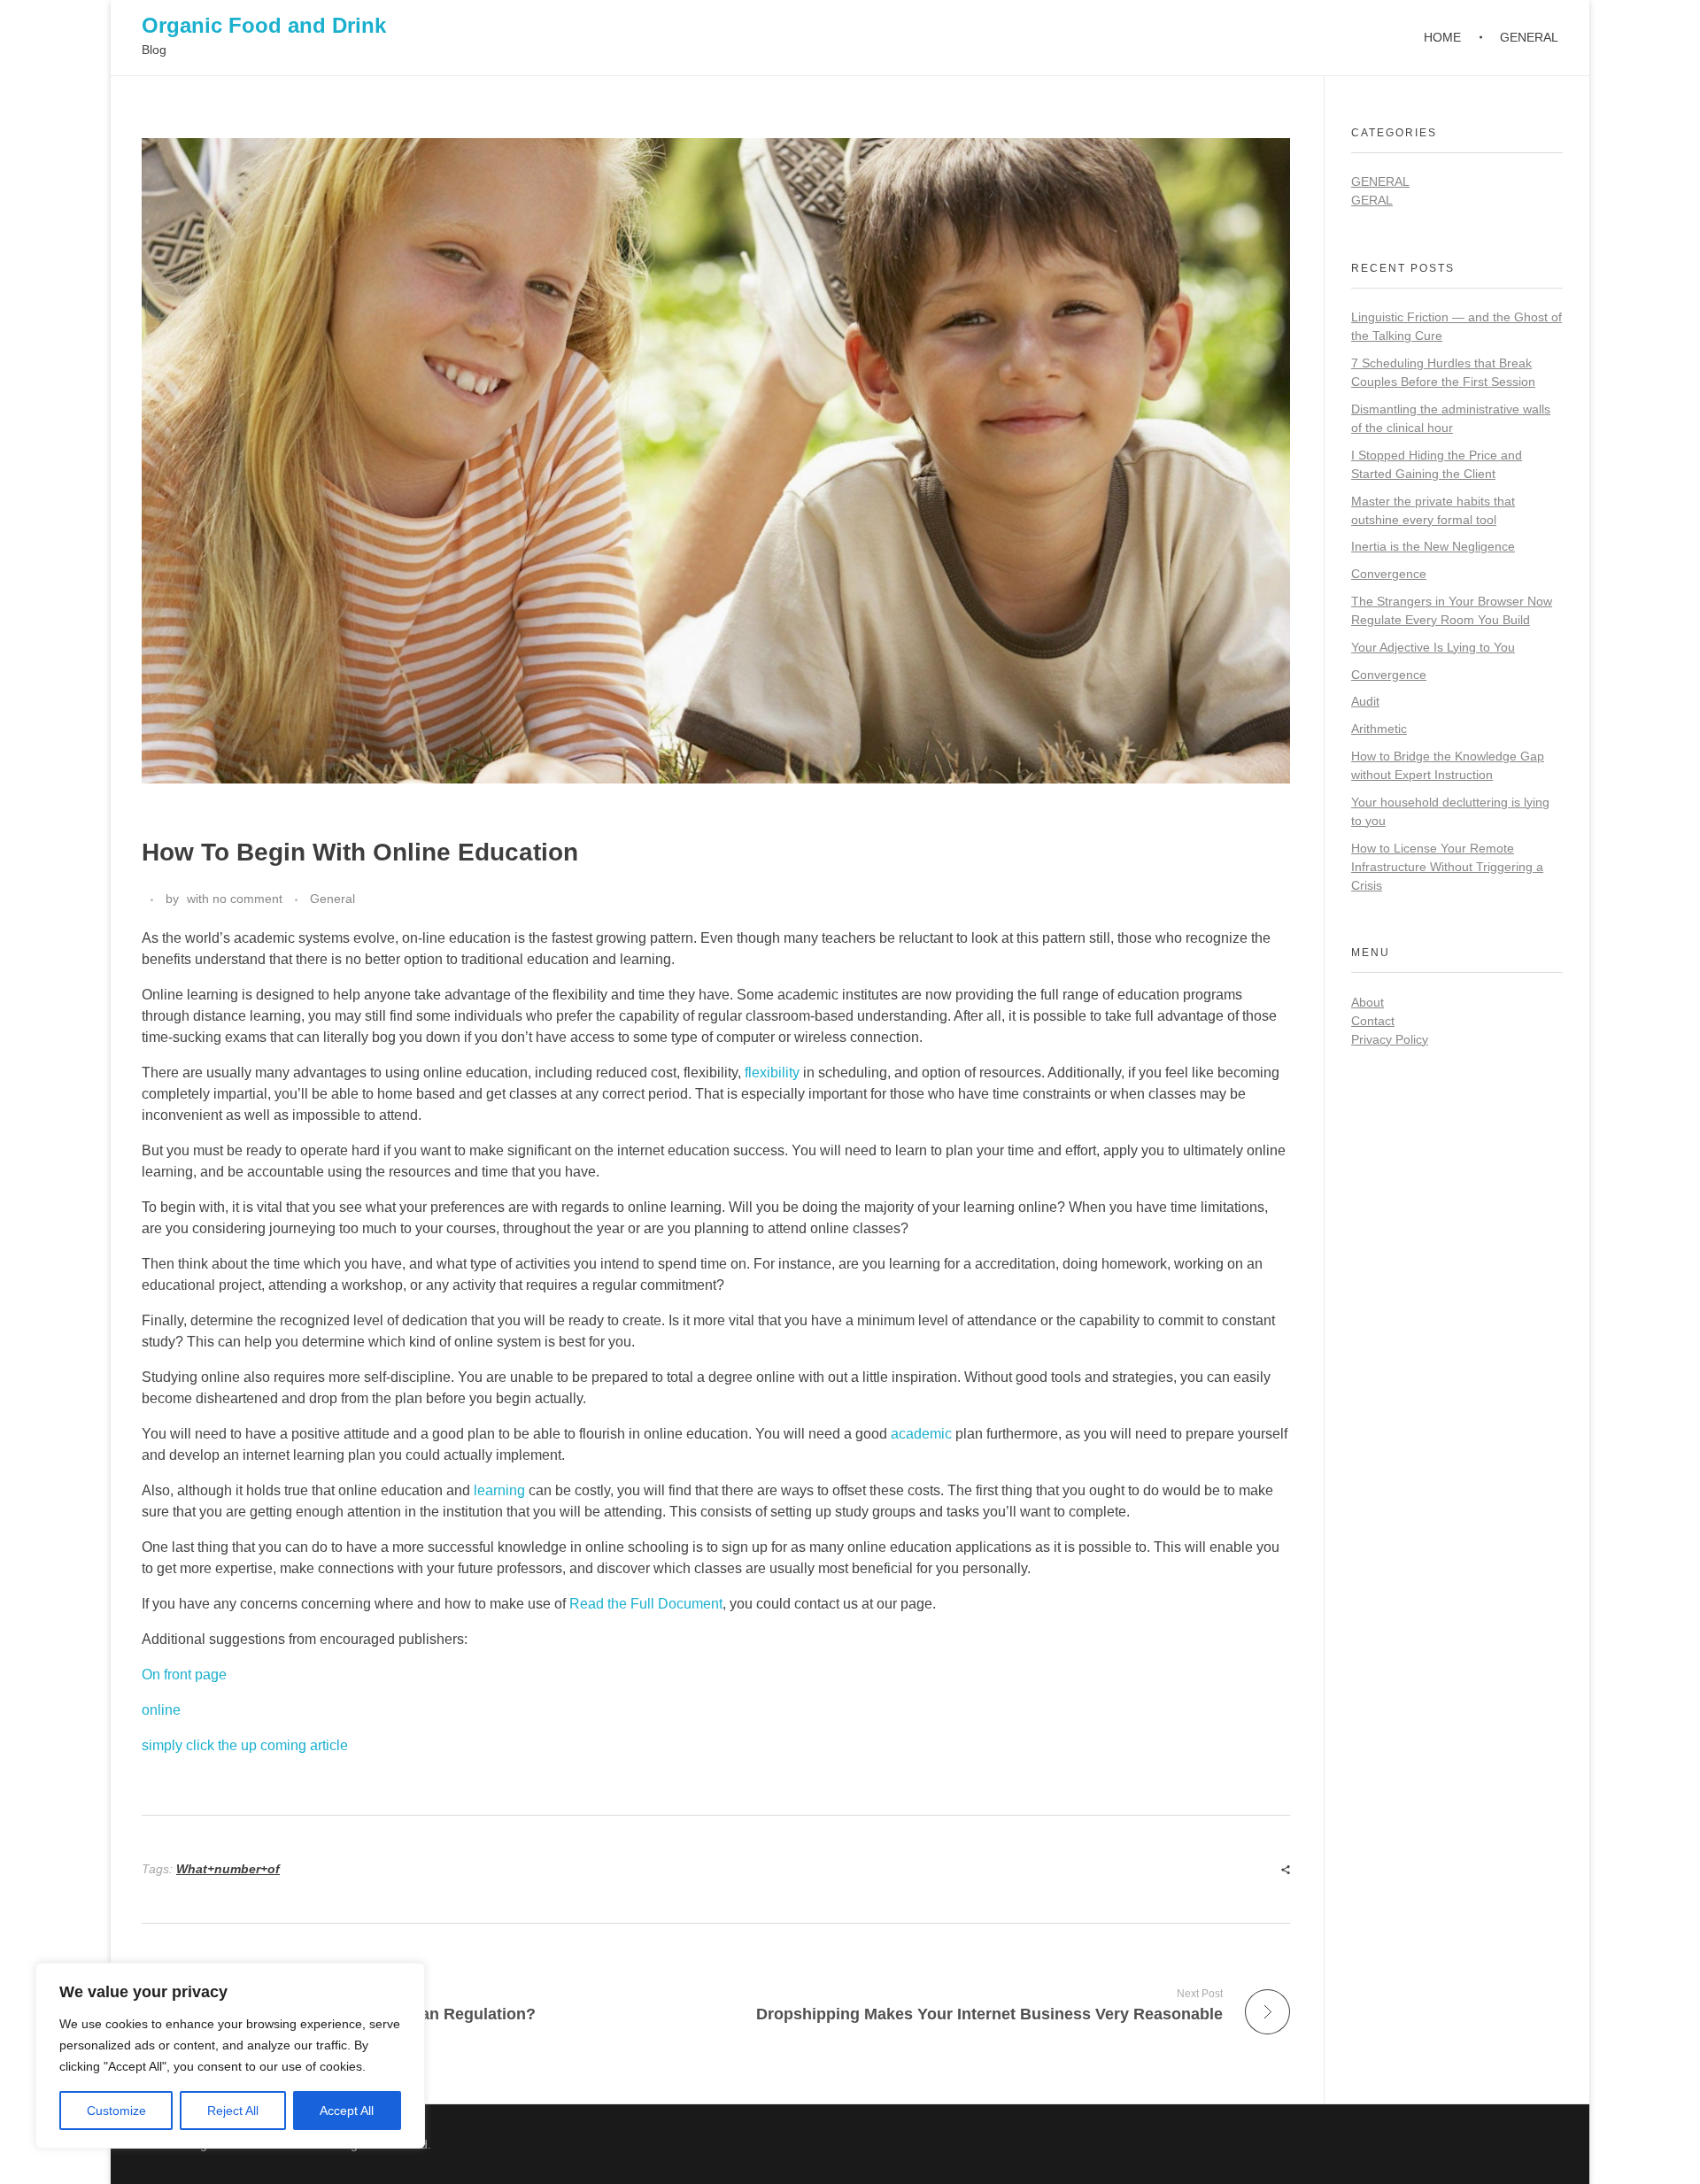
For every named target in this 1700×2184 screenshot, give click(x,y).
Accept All (347, 2111)
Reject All (233, 2111)
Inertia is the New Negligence (1433, 546)
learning (499, 1490)
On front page (184, 1675)
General (332, 899)
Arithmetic (1379, 729)
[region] (230, 2056)
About (1368, 1002)
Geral (1372, 200)
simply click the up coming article (245, 1745)
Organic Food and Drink (264, 25)
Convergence (1389, 574)
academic (921, 1434)
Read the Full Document (646, 1604)
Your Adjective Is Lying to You (1433, 647)
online (161, 1710)
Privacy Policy (1390, 1039)
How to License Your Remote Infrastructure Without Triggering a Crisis (1447, 867)
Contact (1373, 1021)
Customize (116, 2111)
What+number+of (228, 1869)
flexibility (772, 1073)
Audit (1365, 701)
